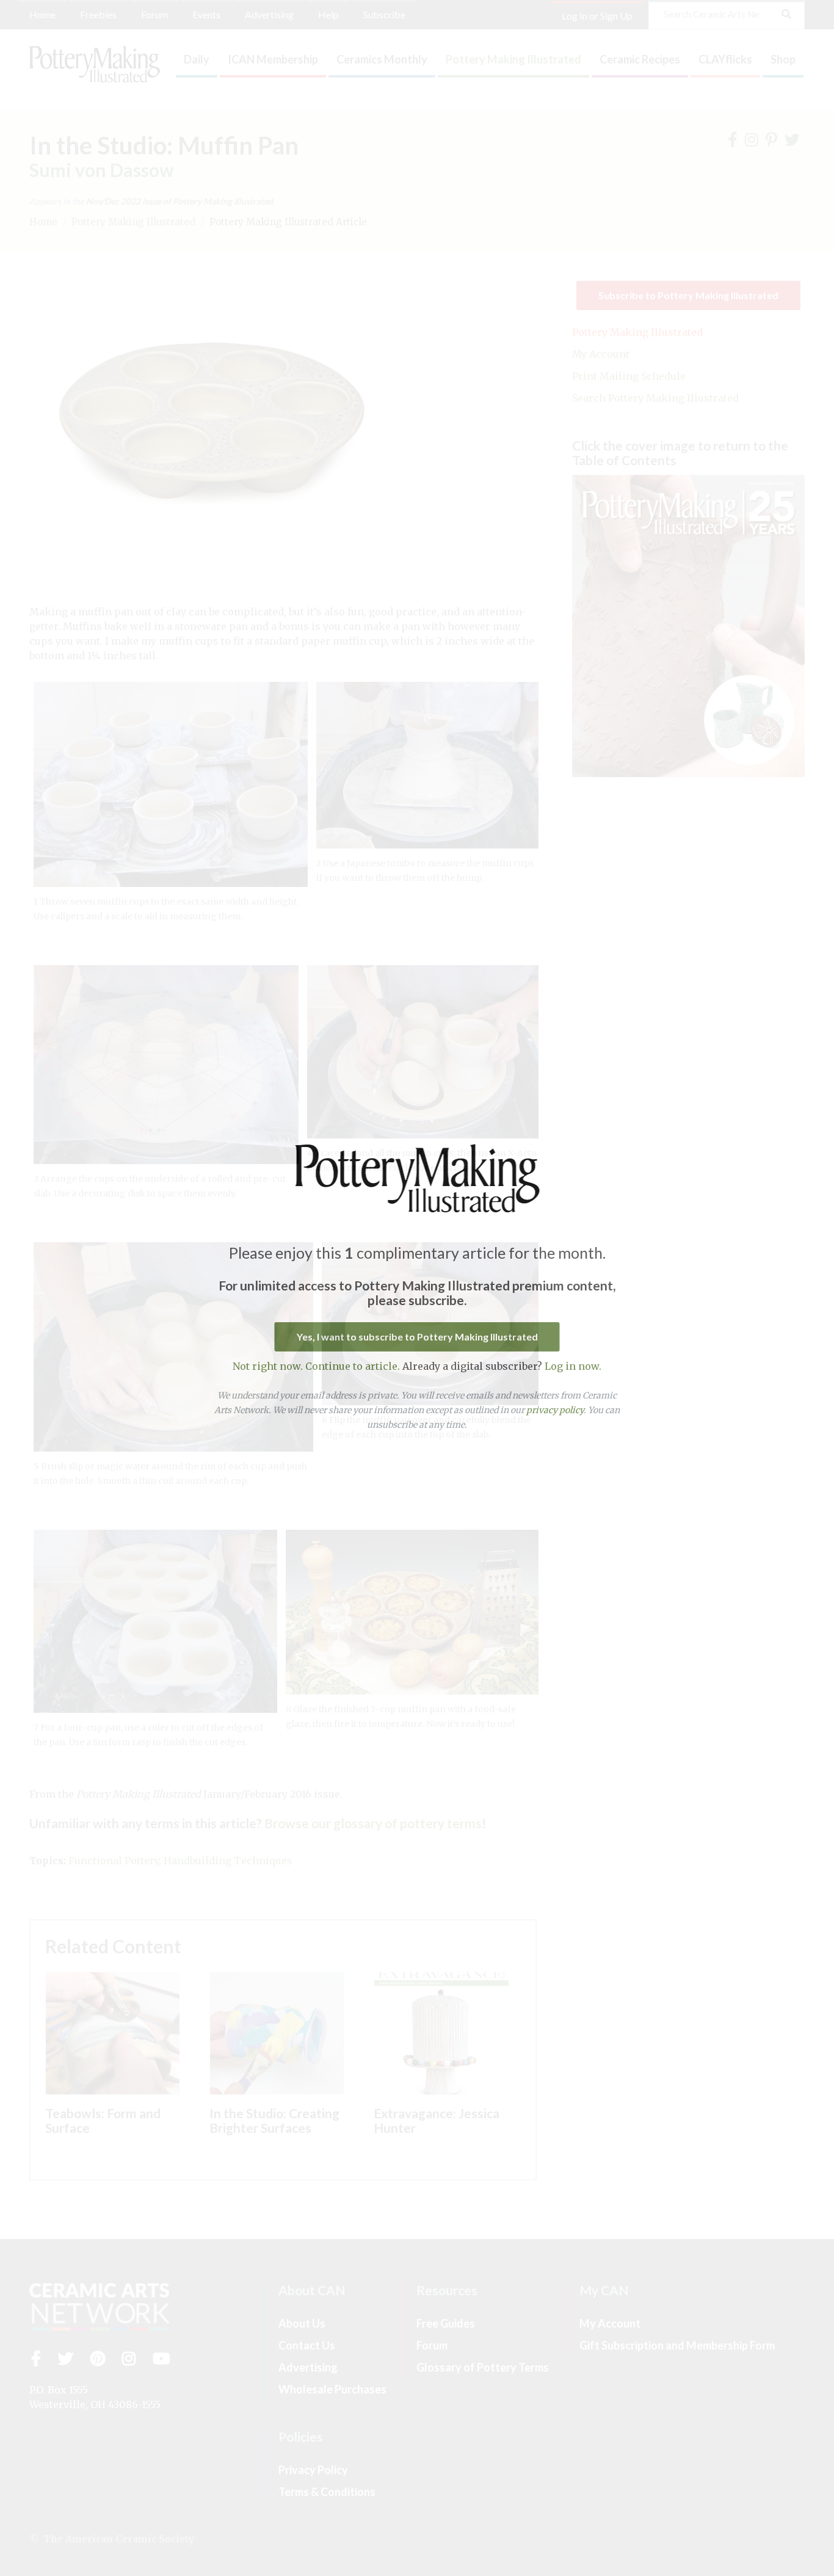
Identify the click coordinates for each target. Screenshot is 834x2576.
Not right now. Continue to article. (316, 1366)
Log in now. (573, 1366)
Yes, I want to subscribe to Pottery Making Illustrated (417, 1337)
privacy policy (555, 1410)
